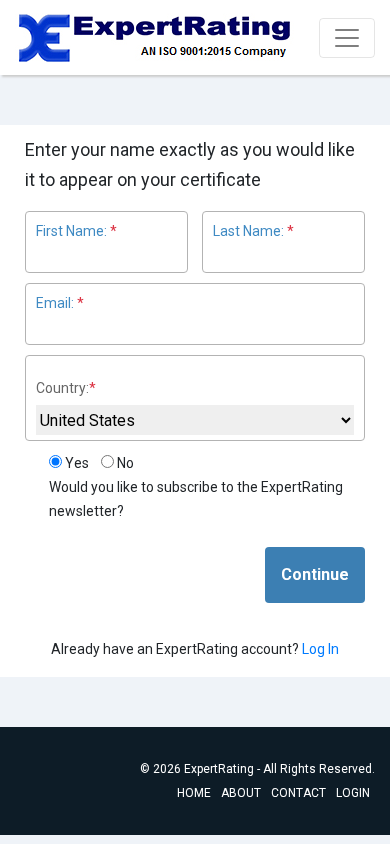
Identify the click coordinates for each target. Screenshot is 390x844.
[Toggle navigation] (347, 38)
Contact (298, 793)
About (241, 793)
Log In (320, 649)
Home (194, 793)
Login (353, 793)
